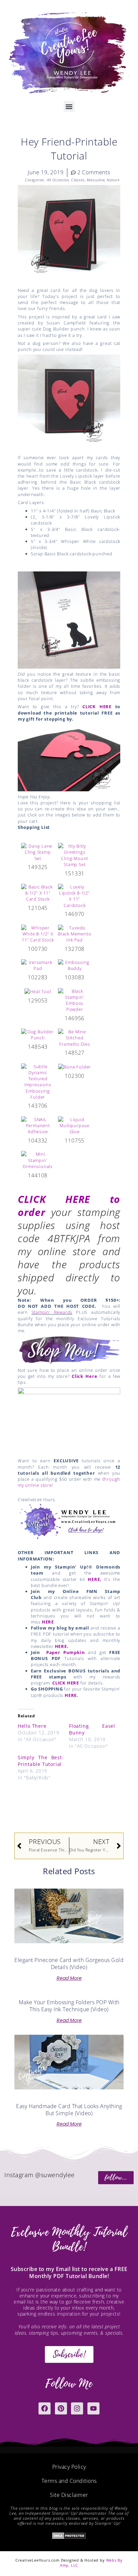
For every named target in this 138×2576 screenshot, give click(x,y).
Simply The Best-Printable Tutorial (41, 1761)
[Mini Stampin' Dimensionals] (38, 1160)
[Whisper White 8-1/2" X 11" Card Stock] (38, 933)
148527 (75, 1053)
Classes (78, 180)
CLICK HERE (97, 707)
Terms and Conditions (69, 2481)
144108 (38, 1175)
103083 (75, 977)
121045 (38, 908)
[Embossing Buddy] (75, 965)
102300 (75, 1076)
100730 (38, 949)
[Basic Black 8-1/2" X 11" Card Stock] (38, 893)
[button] (69, 106)
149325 (38, 867)
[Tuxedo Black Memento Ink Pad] (75, 933)
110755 (75, 1141)
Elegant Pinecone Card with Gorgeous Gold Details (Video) (69, 1964)
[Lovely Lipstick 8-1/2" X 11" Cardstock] (75, 896)
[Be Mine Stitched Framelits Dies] (75, 1037)
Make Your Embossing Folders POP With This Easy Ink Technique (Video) (69, 2006)
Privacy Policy (69, 2467)
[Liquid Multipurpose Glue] (75, 1125)
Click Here (85, 1376)
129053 (38, 1000)
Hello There (32, 1726)
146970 (75, 914)
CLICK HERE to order (69, 1206)
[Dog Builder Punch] (38, 1034)
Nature (113, 180)
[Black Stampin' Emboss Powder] (75, 999)
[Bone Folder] (75, 1066)
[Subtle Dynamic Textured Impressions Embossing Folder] (38, 1081)
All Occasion (58, 180)
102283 (38, 977)
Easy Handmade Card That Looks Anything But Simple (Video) (69, 2110)
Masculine (96, 180)
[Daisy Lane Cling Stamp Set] (38, 852)
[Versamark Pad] (38, 965)
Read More (69, 1978)
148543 (38, 1047)
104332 (38, 1141)
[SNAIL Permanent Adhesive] (38, 1125)
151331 (75, 873)
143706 (38, 1106)
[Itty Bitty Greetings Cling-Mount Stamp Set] (75, 855)
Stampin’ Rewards (52, 1312)
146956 (75, 1018)
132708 (75, 949)
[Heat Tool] (38, 991)
